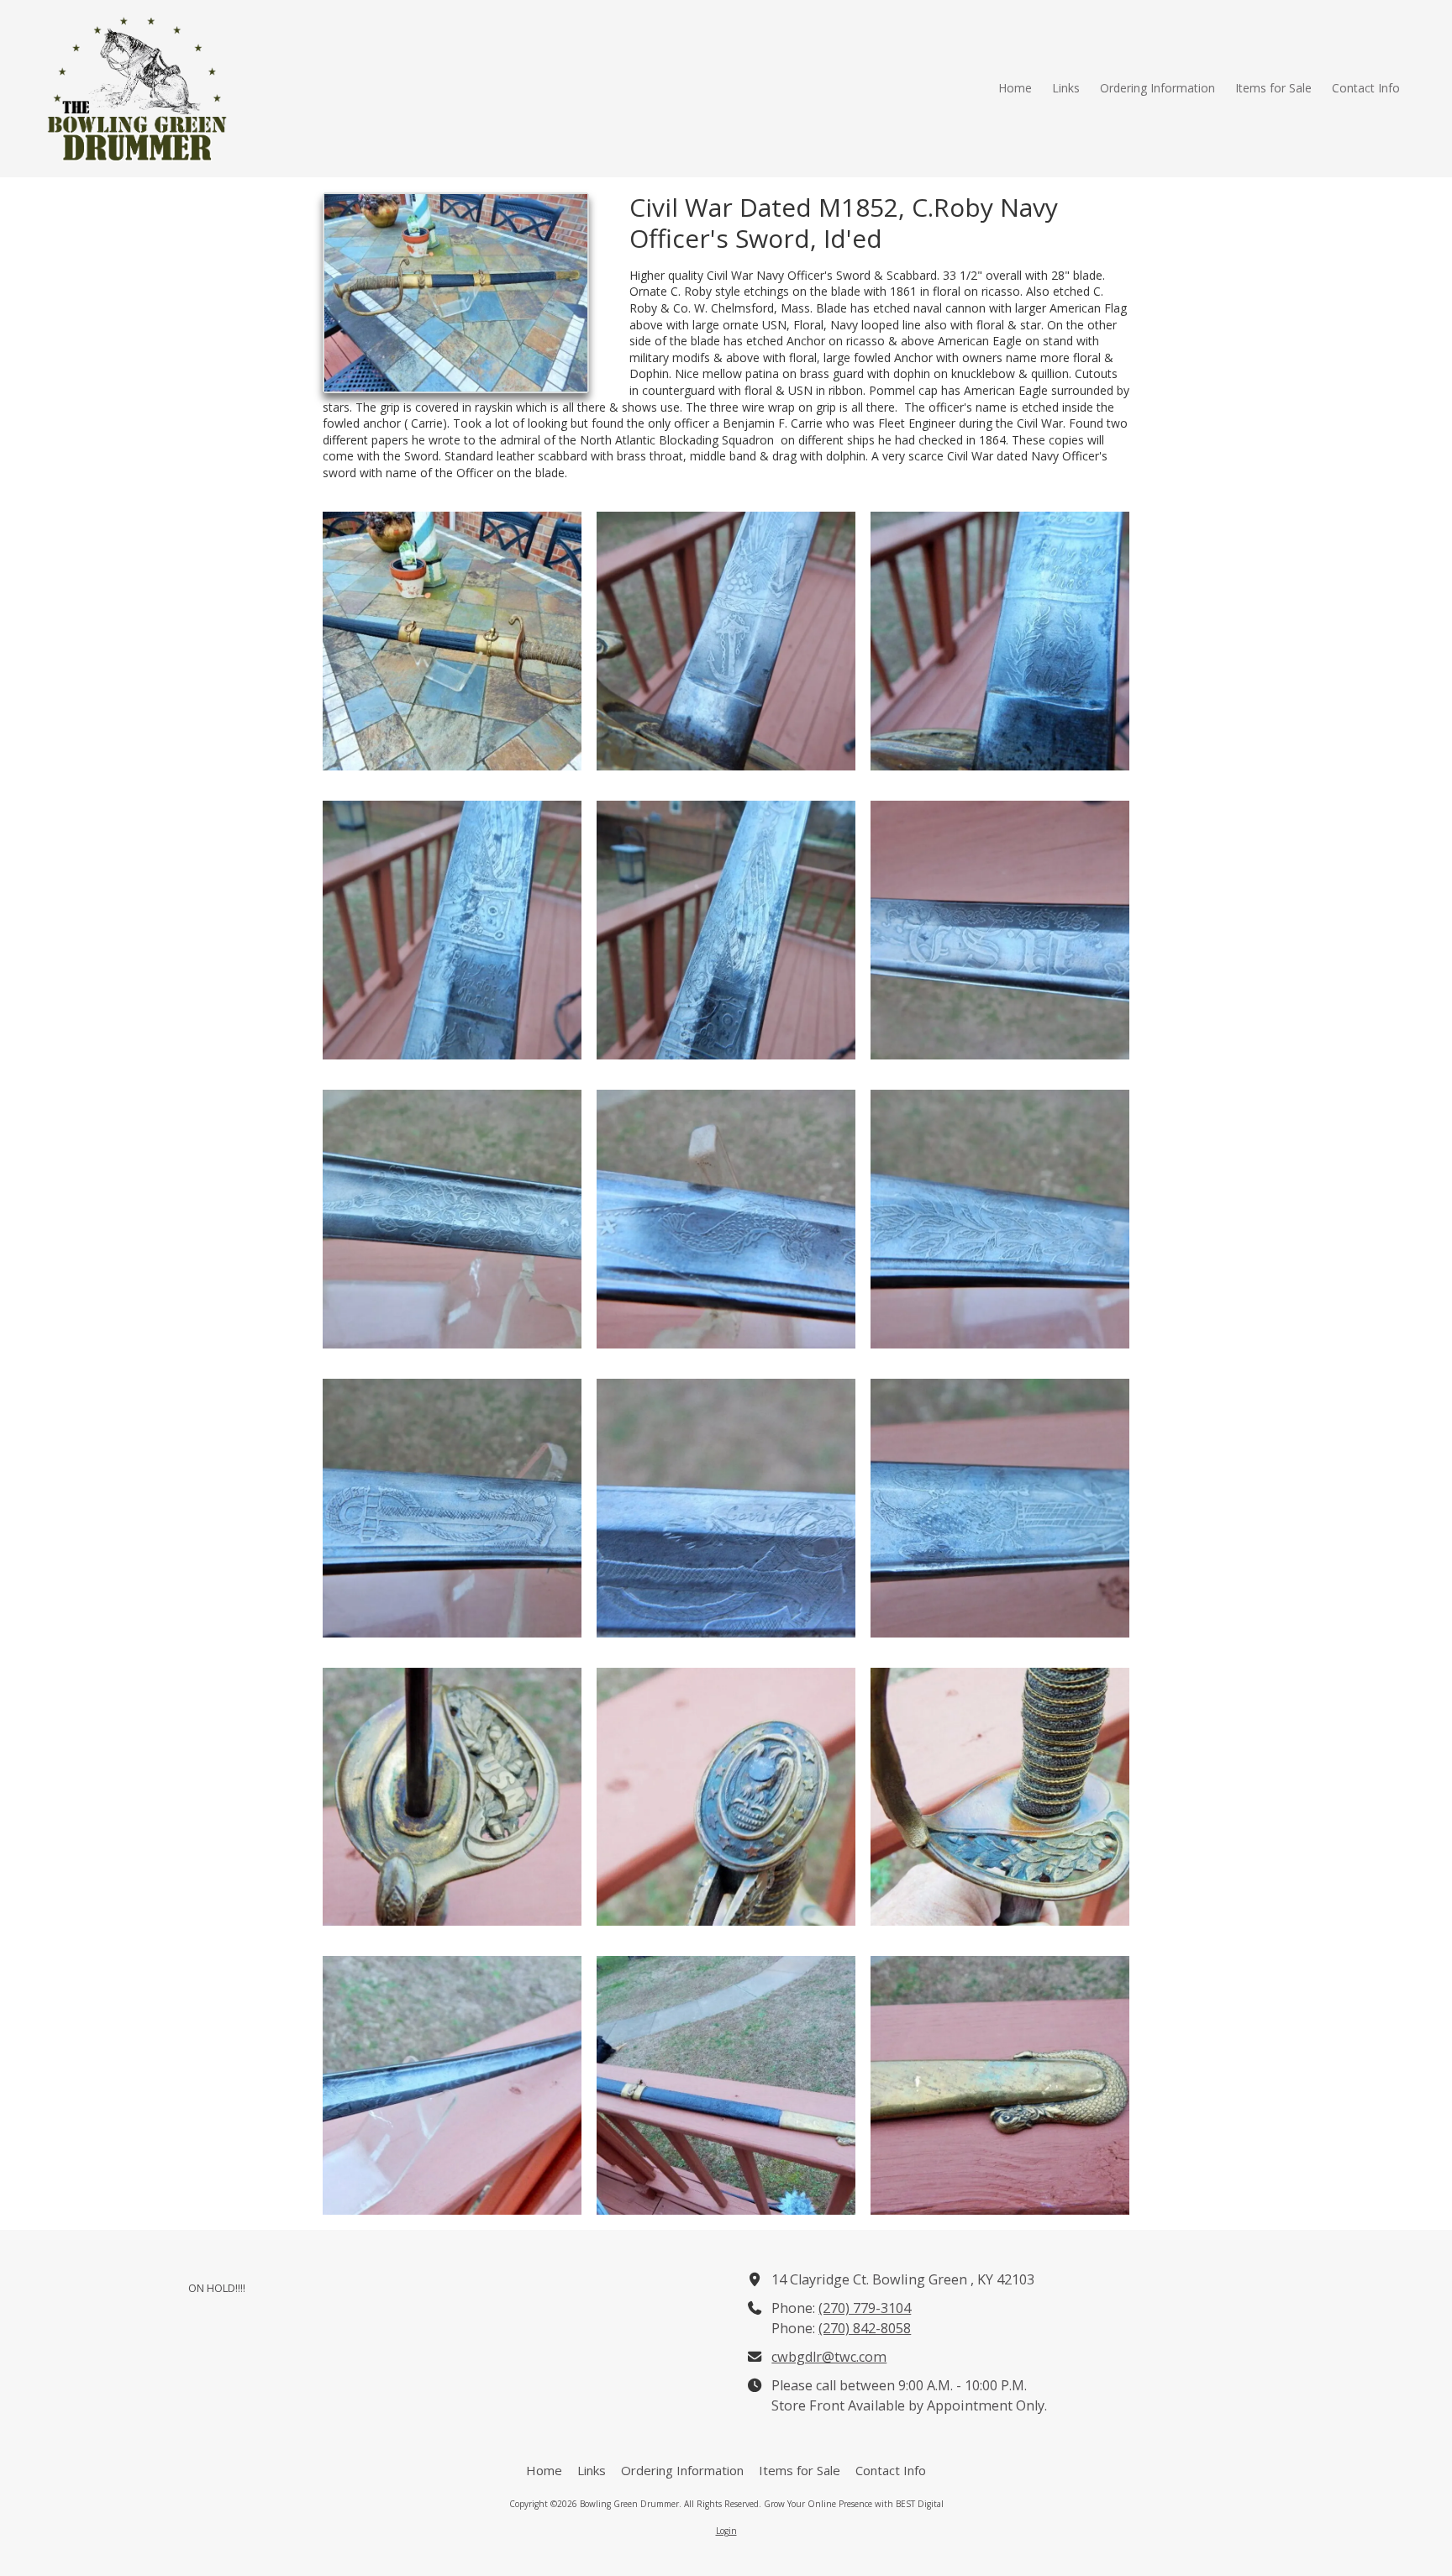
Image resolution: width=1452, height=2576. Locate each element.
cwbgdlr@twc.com (829, 2357)
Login (726, 2531)
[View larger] (452, 641)
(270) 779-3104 (865, 2308)
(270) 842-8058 (865, 2328)
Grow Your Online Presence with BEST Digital (854, 2504)
